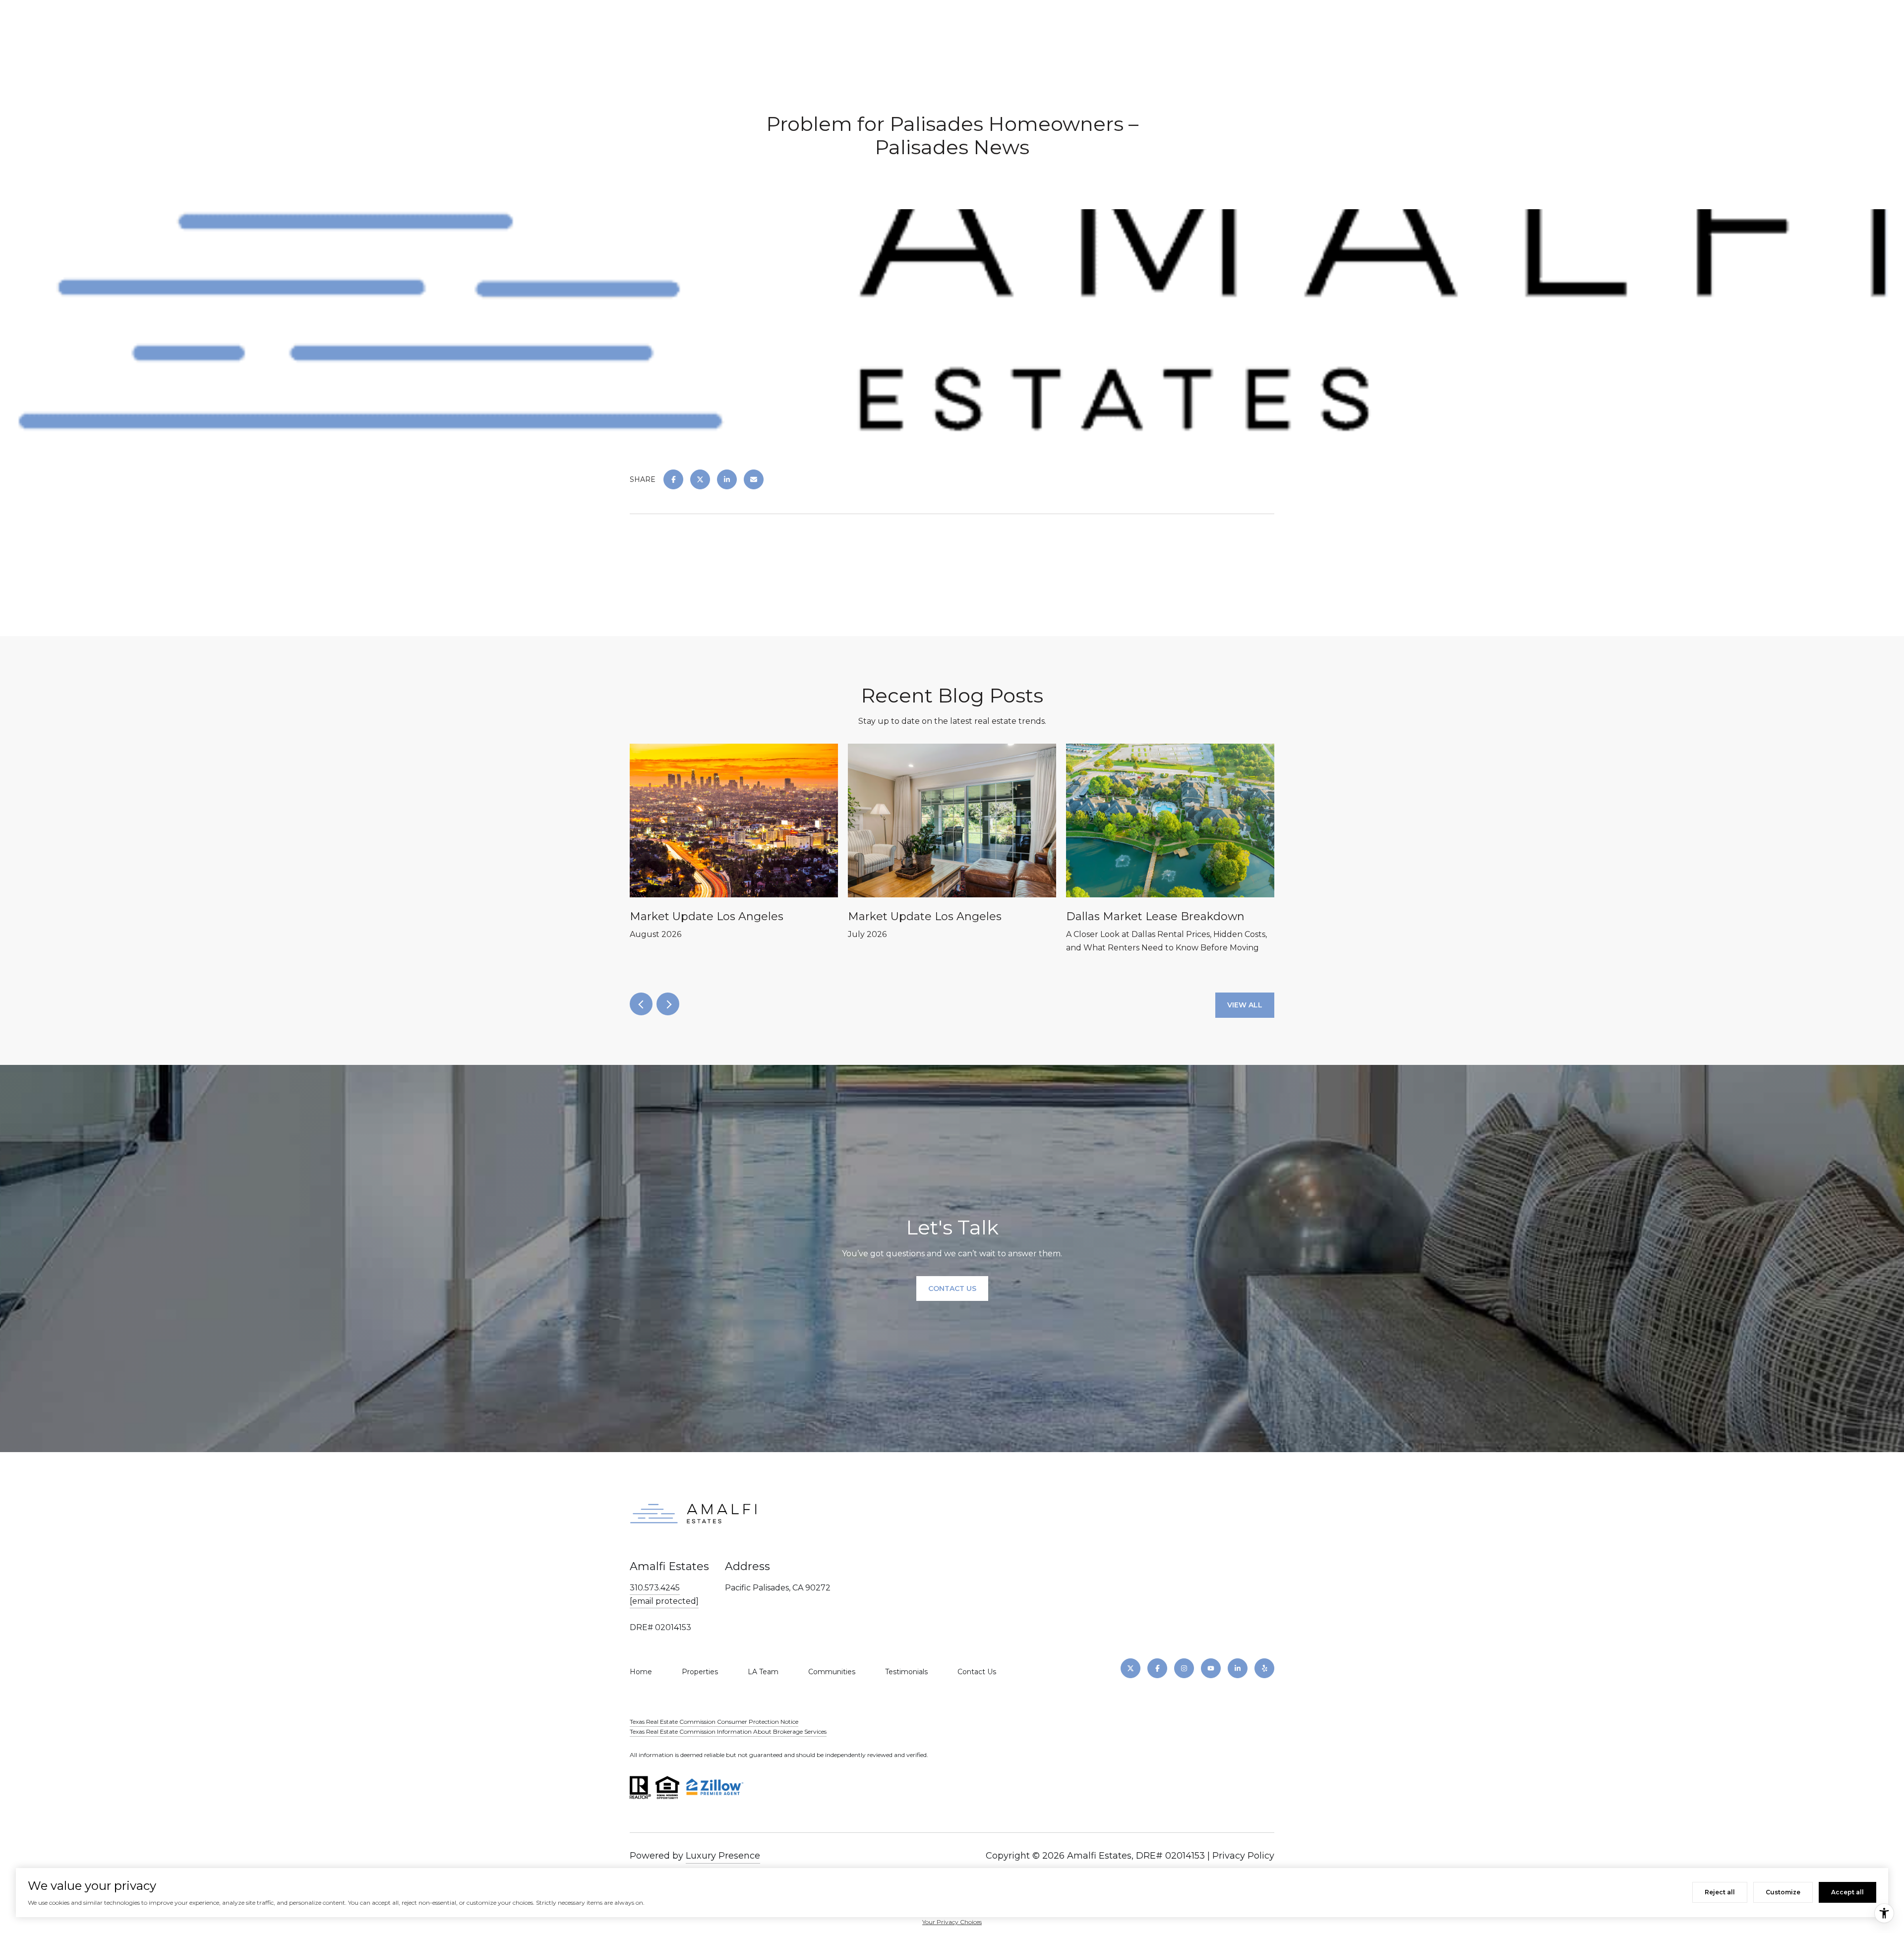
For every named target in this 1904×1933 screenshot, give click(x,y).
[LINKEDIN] (1238, 1668)
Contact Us (977, 1672)
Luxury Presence (723, 1856)
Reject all (1720, 1892)
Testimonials (906, 1672)
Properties (700, 1672)
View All (1245, 1005)
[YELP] (1264, 1668)
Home (641, 1672)
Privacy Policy (1243, 1856)
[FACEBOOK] (1157, 1668)
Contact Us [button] (952, 1289)
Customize (1783, 1892)
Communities (832, 1672)
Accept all (1847, 1892)
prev (641, 1004)
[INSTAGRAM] (1184, 1668)
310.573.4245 (655, 1588)
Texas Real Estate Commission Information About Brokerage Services (728, 1731)
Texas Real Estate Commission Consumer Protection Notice (714, 1722)
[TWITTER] (1130, 1668)
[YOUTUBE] (1211, 1668)
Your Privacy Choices (952, 1922)
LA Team (763, 1672)
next (668, 1004)
